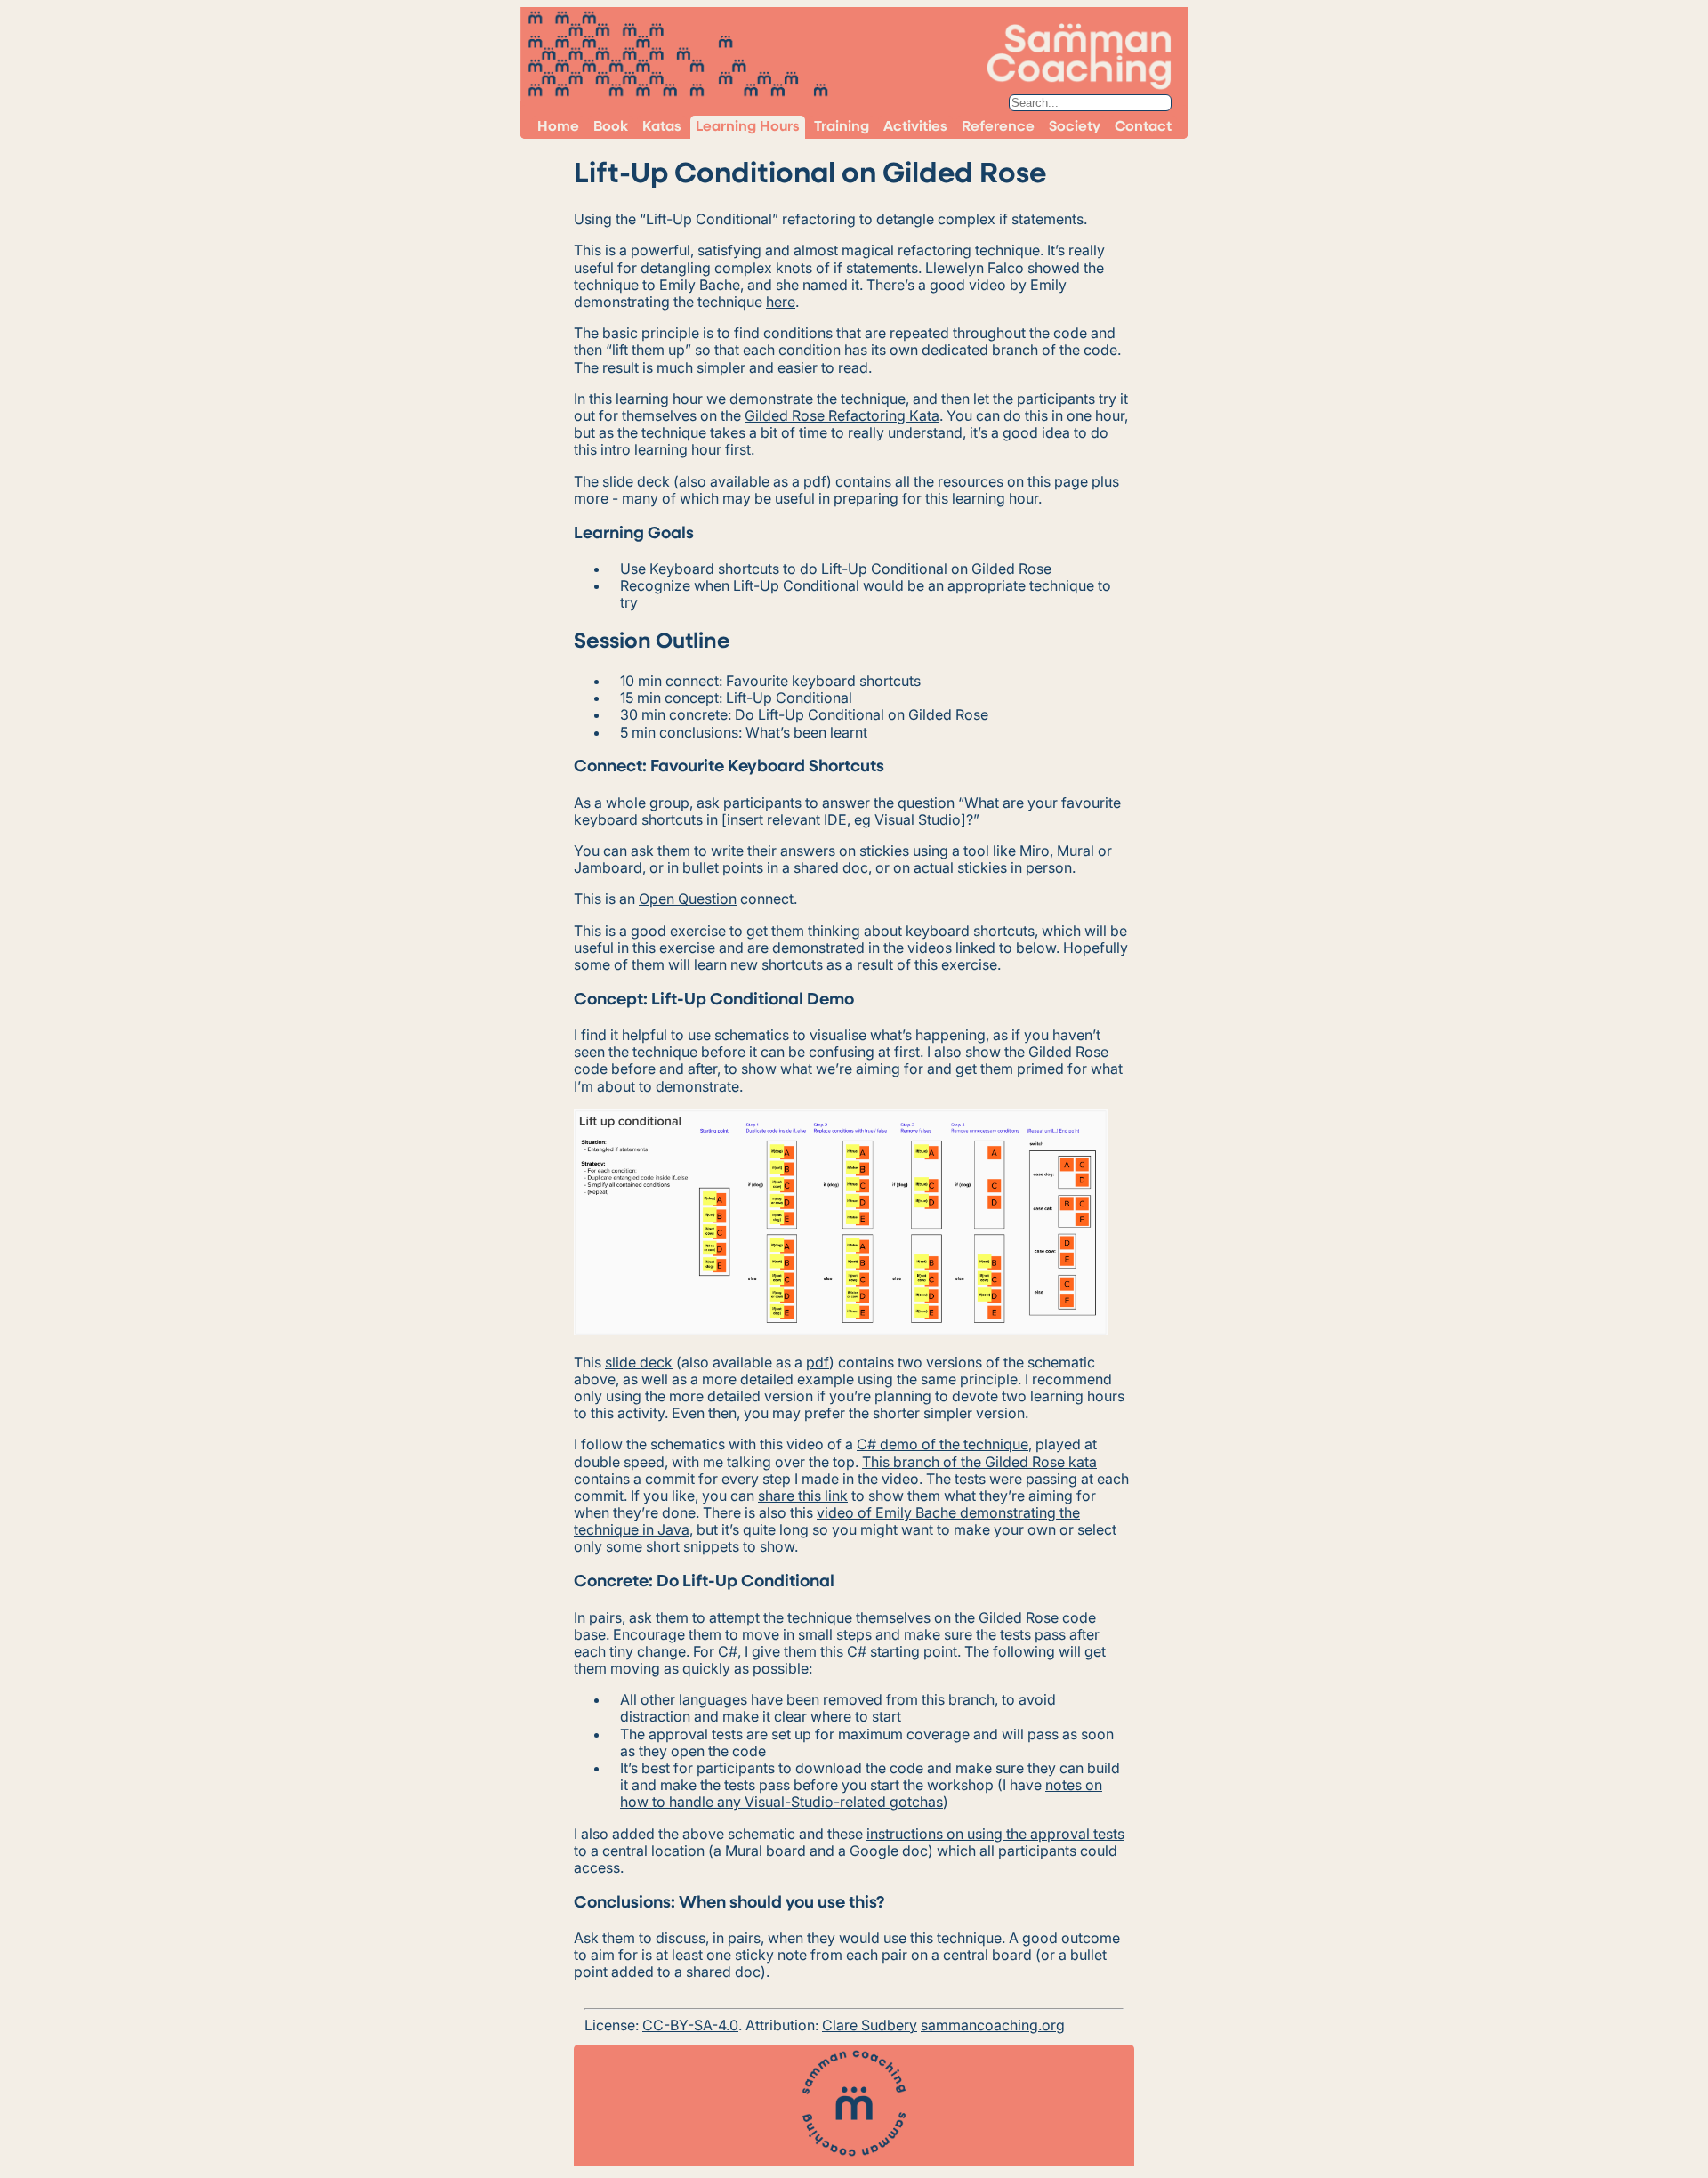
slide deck (636, 481)
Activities (915, 127)
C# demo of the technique (943, 1444)
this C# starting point (889, 1651)
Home (558, 127)
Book (611, 127)
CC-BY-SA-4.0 (690, 2025)
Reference (998, 127)
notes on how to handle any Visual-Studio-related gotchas (861, 1793)
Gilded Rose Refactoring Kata (842, 415)
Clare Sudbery (870, 2025)
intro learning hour (661, 449)
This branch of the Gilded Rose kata (979, 1462)
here (781, 302)
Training (842, 127)
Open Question (688, 899)
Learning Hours (748, 127)
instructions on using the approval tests (995, 1834)
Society (1075, 127)
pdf (815, 481)
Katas (662, 127)
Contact (1143, 127)
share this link (803, 1496)
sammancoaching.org (993, 2025)
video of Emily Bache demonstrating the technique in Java (827, 1521)
